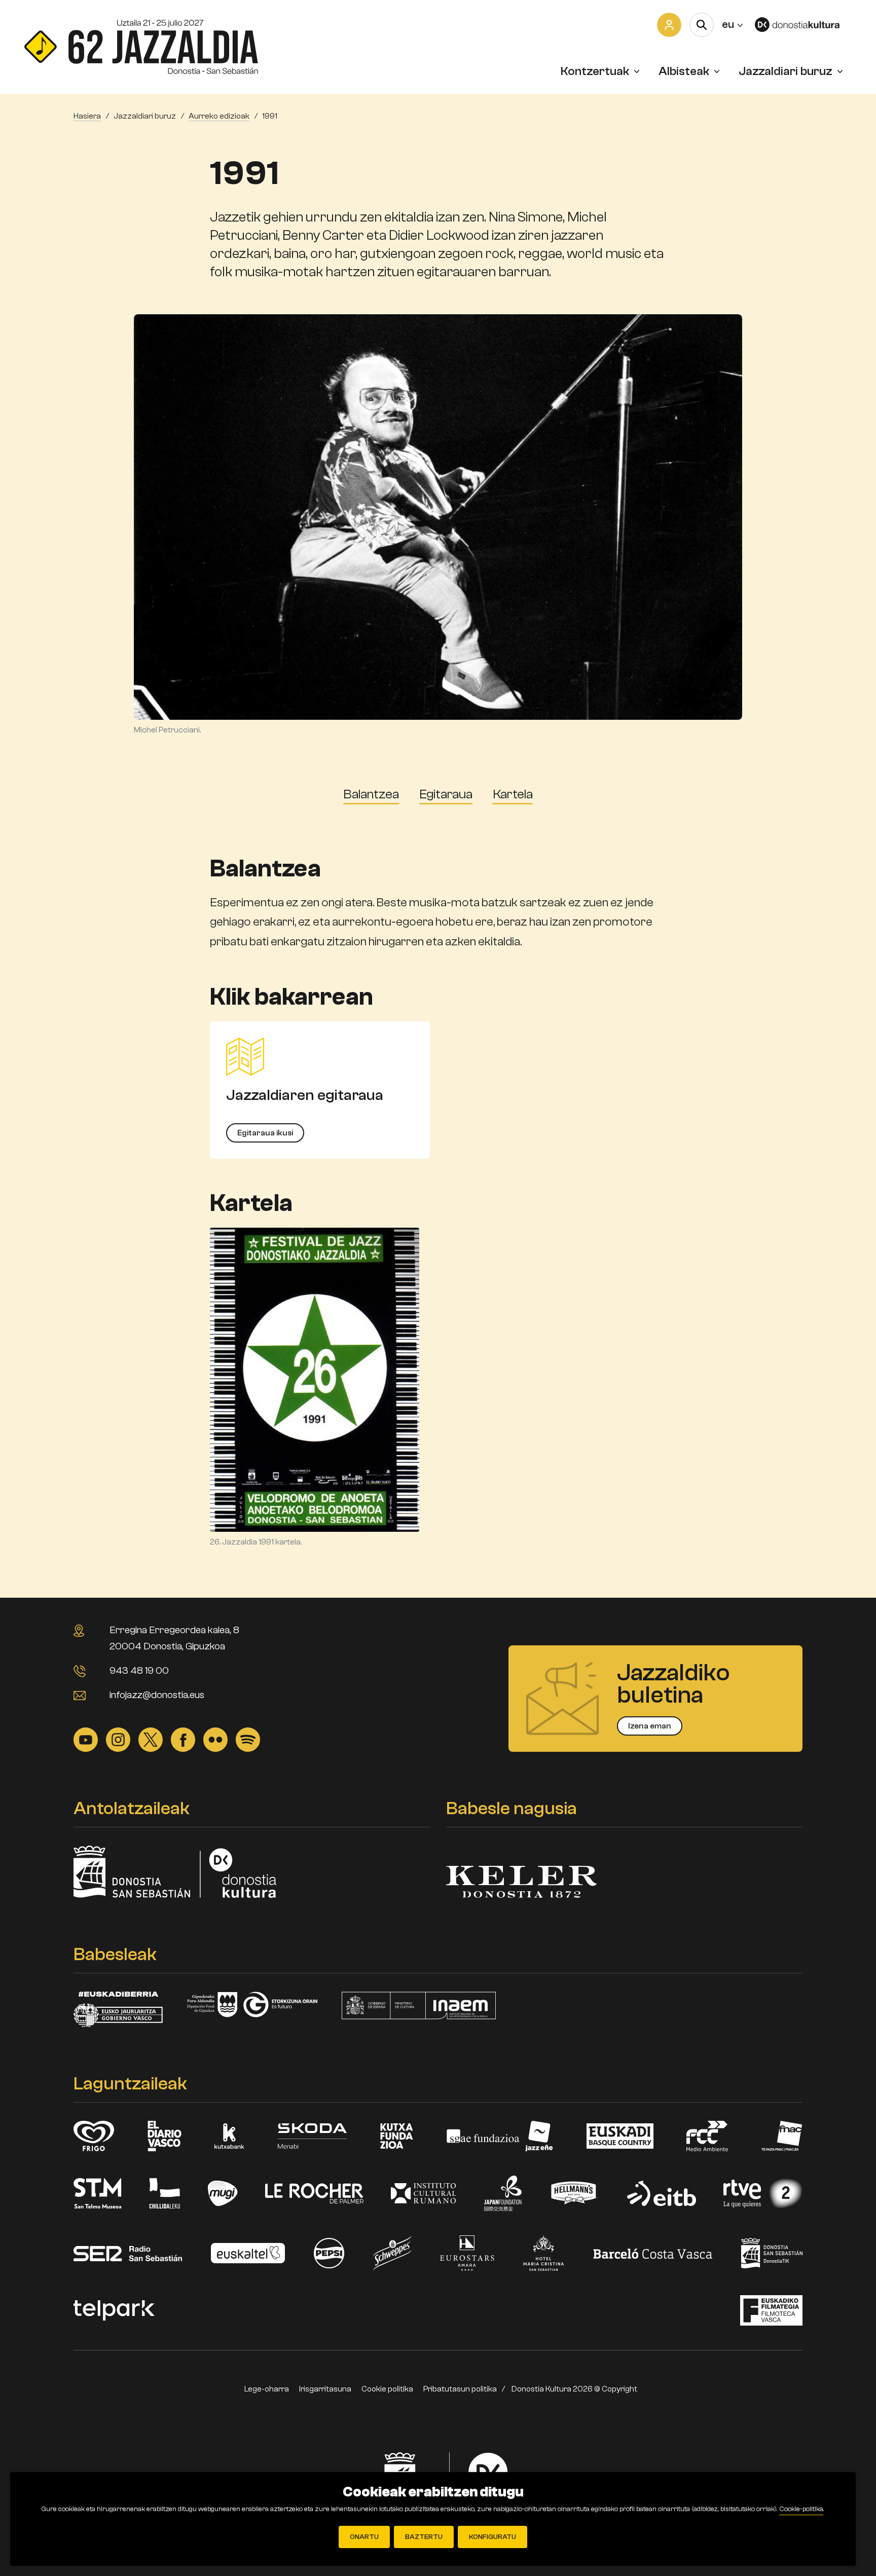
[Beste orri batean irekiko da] (803, 25)
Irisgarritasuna (325, 2389)
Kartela (513, 794)
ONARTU (364, 2537)
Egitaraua (446, 794)
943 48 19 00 (139, 1670)
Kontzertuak (595, 71)
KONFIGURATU (492, 2537)
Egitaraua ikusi (265, 1133)
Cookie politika (387, 2389)
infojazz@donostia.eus (157, 1695)
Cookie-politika (801, 2509)
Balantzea (371, 794)
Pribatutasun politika (460, 2389)
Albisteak (684, 71)
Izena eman (650, 1726)
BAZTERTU (424, 2537)
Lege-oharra (267, 2389)
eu (732, 24)
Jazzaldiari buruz (786, 71)
